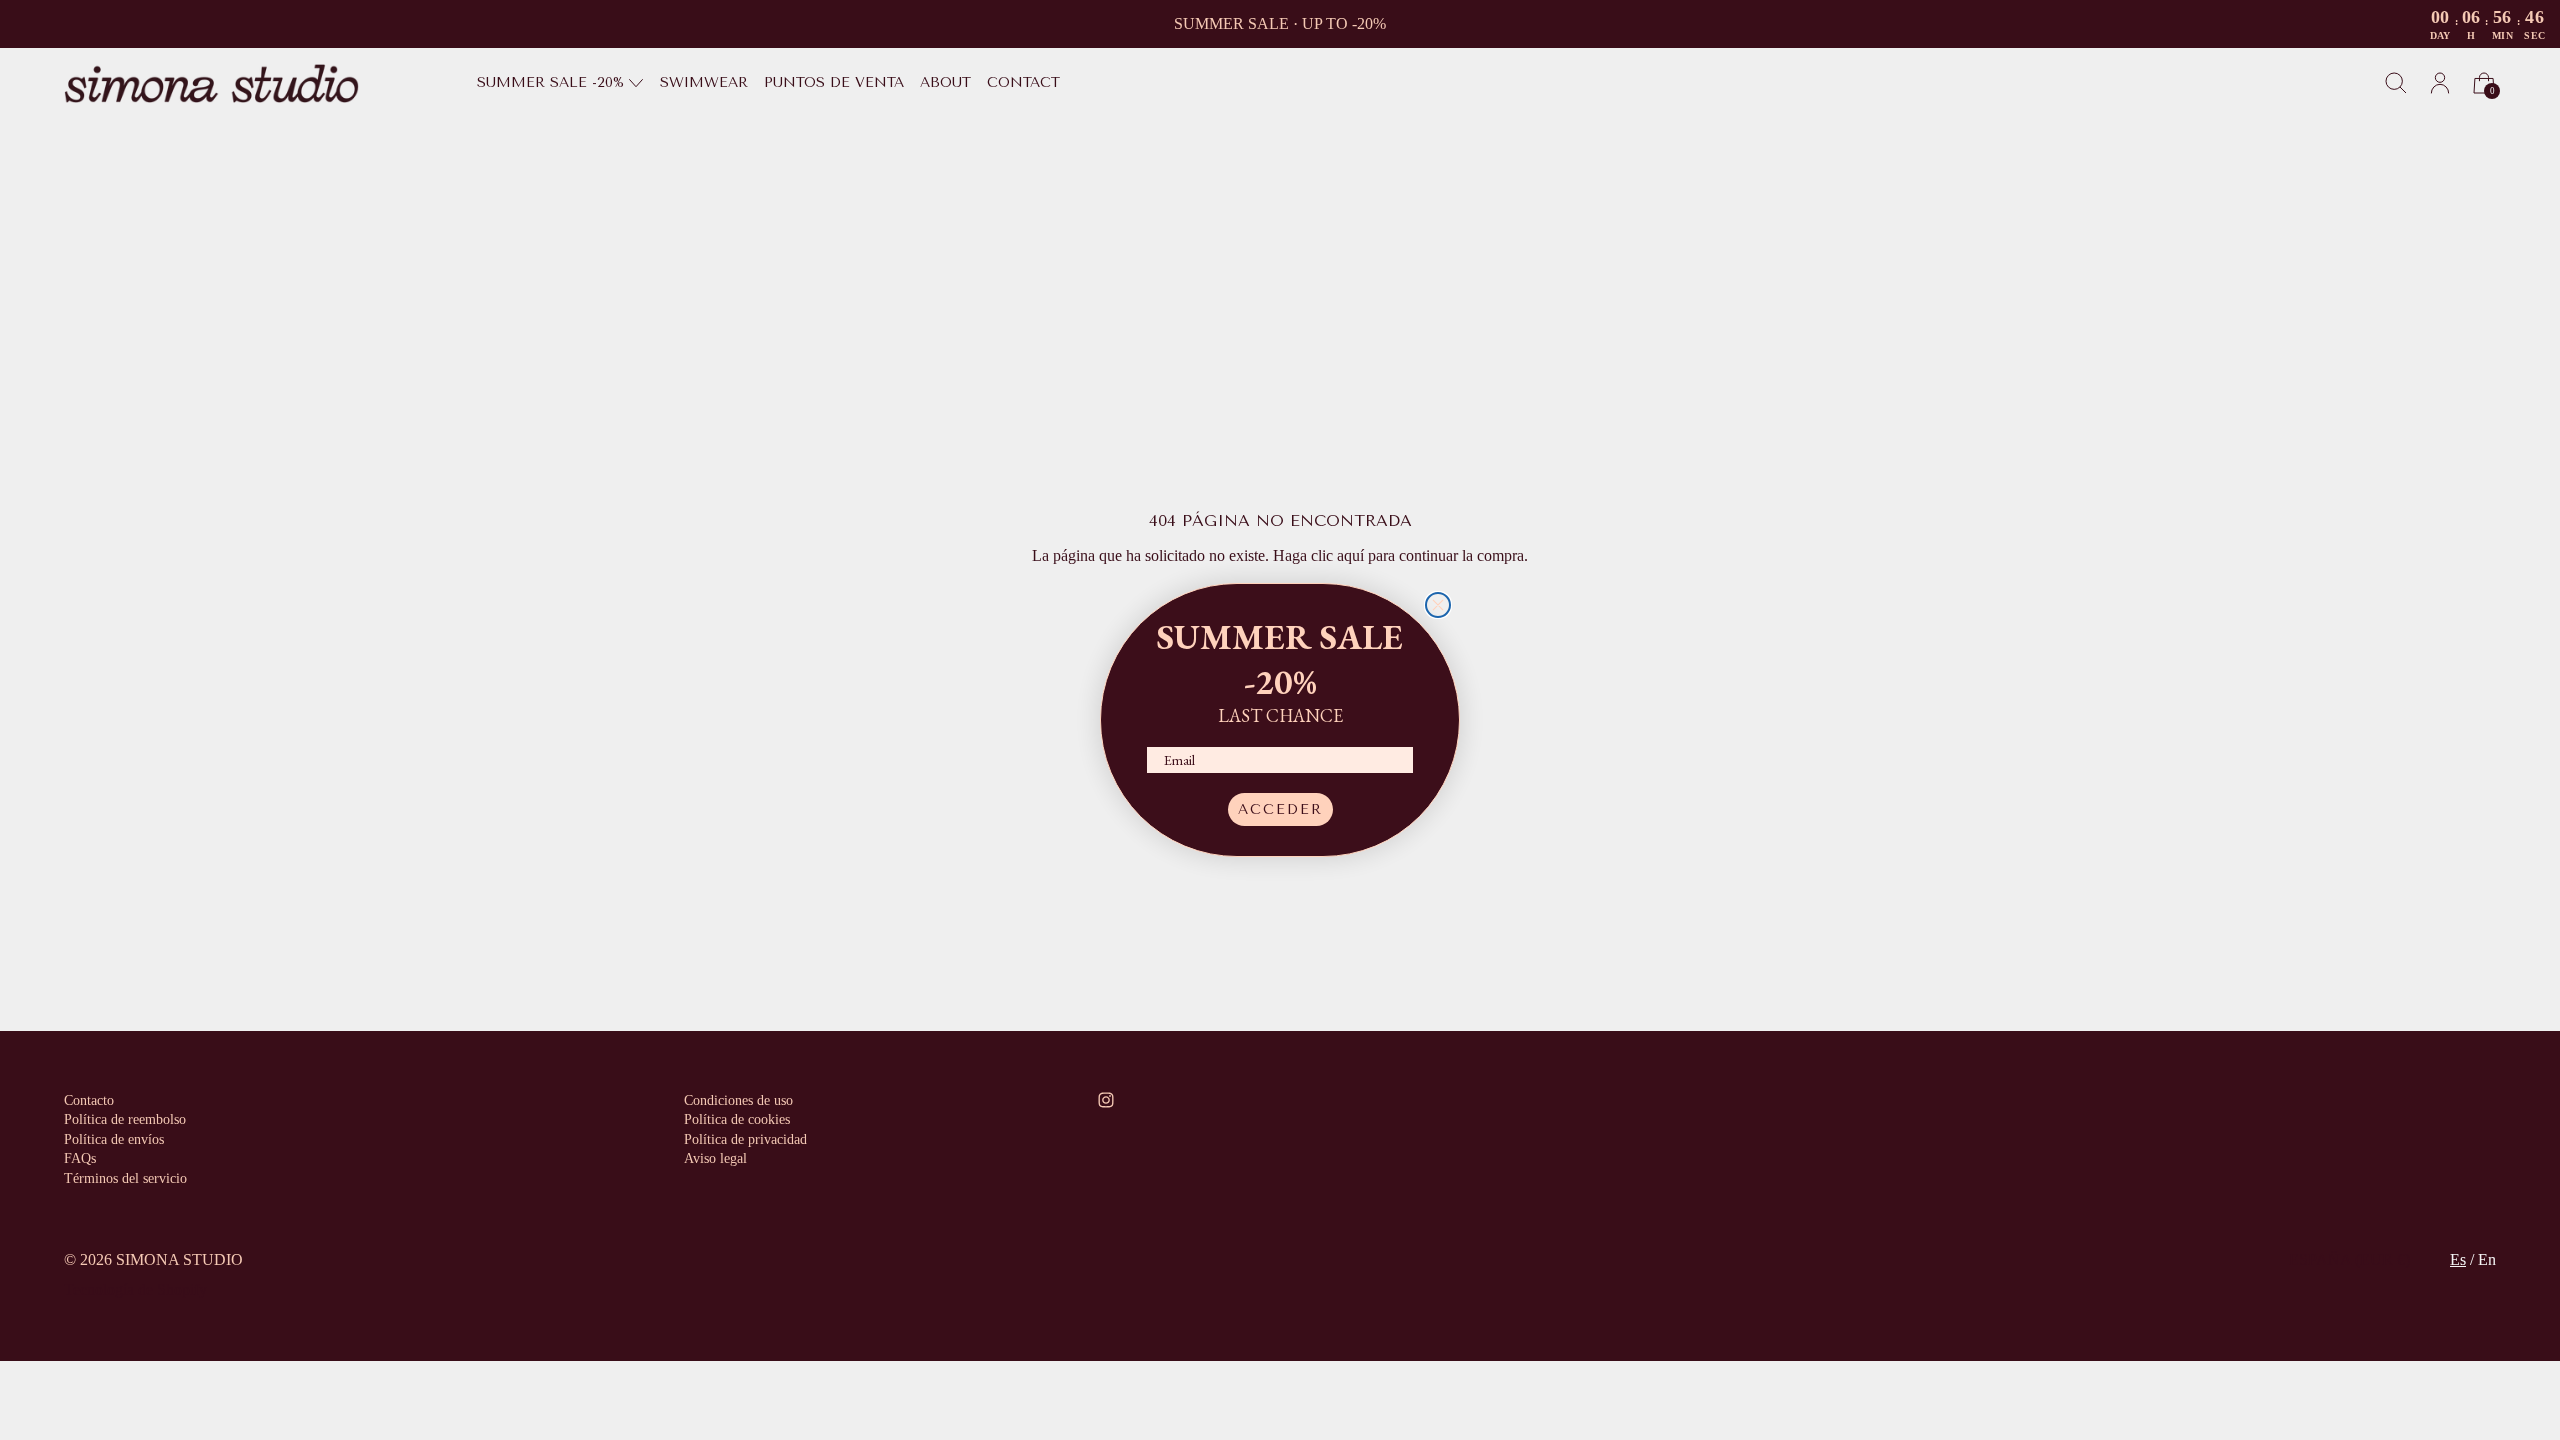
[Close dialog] (1438, 605)
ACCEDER (1280, 809)
